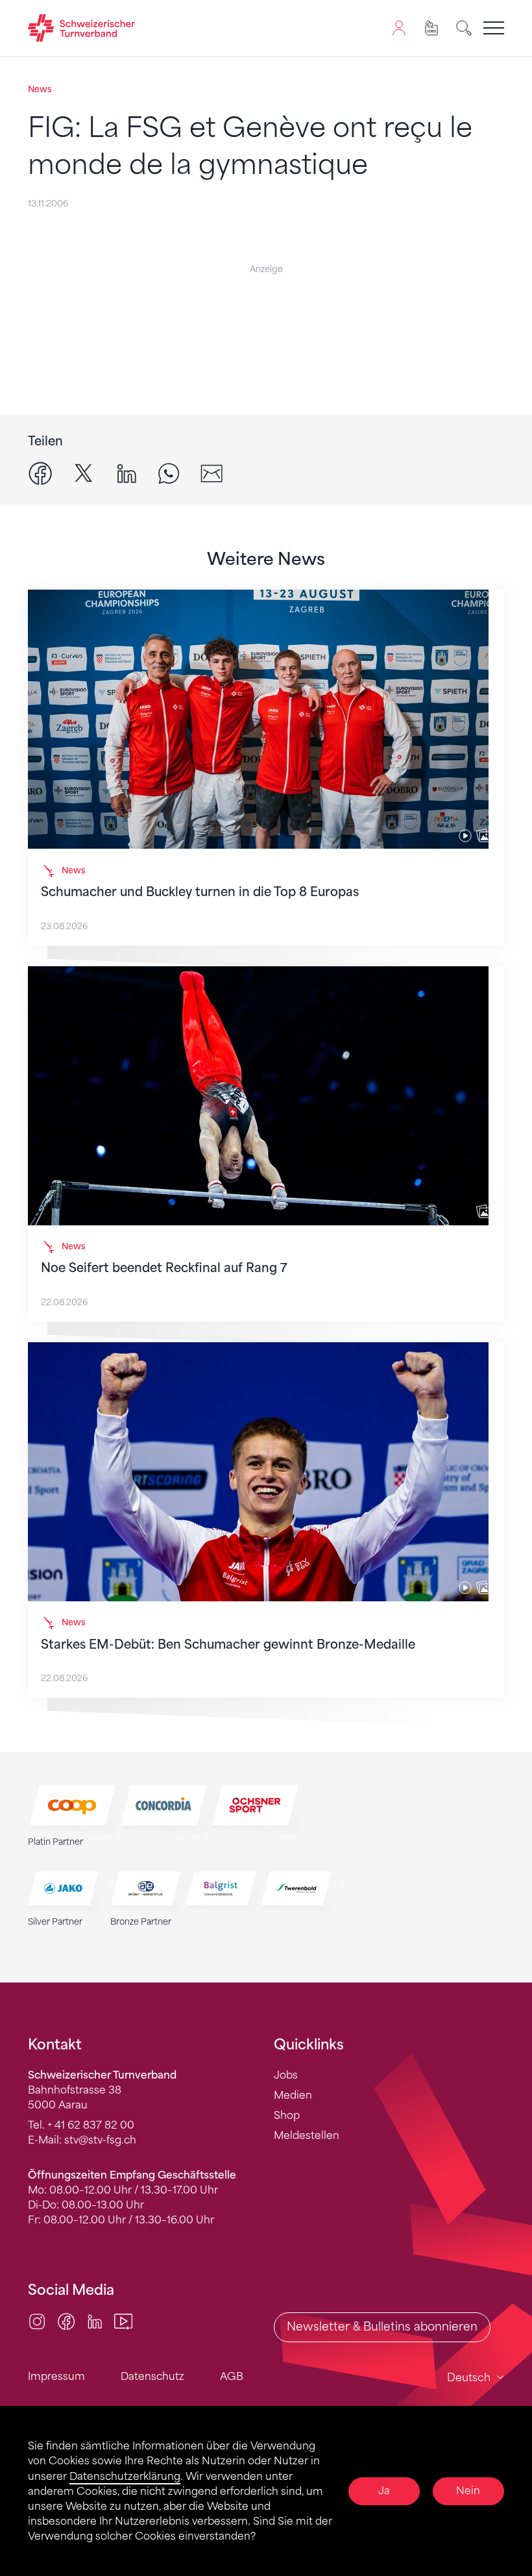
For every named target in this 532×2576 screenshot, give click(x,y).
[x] (84, 473)
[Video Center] (123, 2321)
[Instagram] (37, 2321)
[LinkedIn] (95, 2321)
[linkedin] (127, 473)
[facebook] (40, 473)
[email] (212, 473)
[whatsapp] (169, 473)
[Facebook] (66, 2321)
